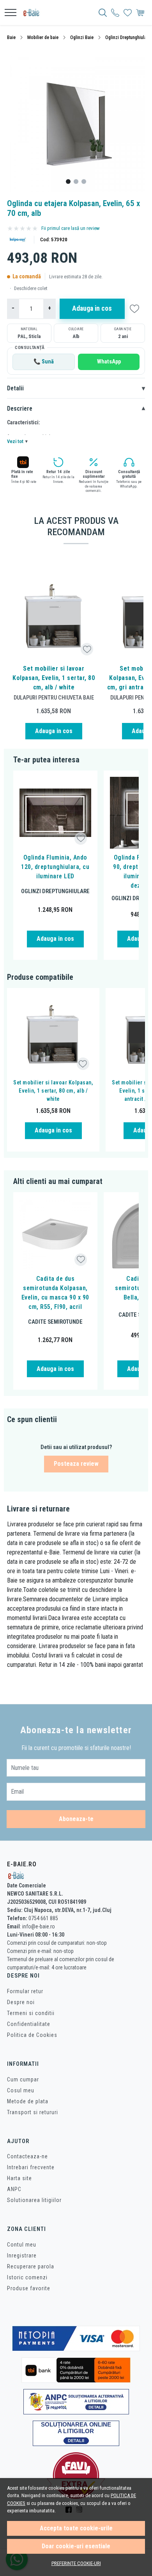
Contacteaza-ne (27, 2156)
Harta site (19, 2178)
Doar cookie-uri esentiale (76, 2546)
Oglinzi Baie (82, 37)
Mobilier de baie (43, 37)
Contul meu (22, 2245)
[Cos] (140, 12)
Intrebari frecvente (31, 2167)
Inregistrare (22, 2256)
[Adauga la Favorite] (87, 649)
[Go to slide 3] (84, 182)
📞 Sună (44, 362)
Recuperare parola (31, 2266)
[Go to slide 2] (76, 182)
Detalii (76, 388)
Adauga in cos (92, 308)
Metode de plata (28, 2101)
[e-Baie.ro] (34, 12)
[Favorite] (128, 12)
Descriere (76, 409)
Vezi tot (17, 441)
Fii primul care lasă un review (71, 228)
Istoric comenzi (27, 2277)
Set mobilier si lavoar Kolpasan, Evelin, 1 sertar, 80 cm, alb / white (54, 678)
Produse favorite (29, 2288)
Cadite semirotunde (55, 1322)
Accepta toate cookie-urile (76, 2528)
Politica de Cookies (32, 2035)
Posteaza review (76, 1464)
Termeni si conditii (31, 2013)
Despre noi (21, 2002)
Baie (11, 37)
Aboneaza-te (76, 1819)
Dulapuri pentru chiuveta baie (54, 698)
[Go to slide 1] (68, 182)
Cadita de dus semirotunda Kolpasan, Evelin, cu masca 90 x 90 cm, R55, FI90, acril (55, 1293)
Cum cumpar (23, 2079)
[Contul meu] (115, 12)
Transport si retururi (33, 2112)
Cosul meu (21, 2090)
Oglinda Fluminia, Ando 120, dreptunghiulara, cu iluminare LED (55, 867)
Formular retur (25, 1991)
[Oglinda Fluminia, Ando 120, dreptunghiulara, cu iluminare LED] (55, 813)
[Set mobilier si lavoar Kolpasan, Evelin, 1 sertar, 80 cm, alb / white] (54, 616)
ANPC (14, 2189)
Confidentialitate (29, 2024)
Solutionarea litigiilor (34, 2200)
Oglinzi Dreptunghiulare (128, 37)
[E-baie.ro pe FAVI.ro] (76, 2475)
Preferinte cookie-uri (76, 2563)
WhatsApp (109, 362)
